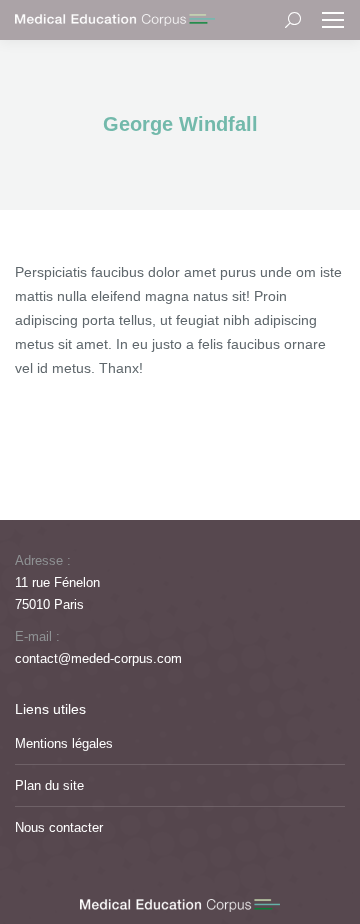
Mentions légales (64, 743)
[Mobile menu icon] (333, 20)
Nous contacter (59, 827)
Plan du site (49, 785)
